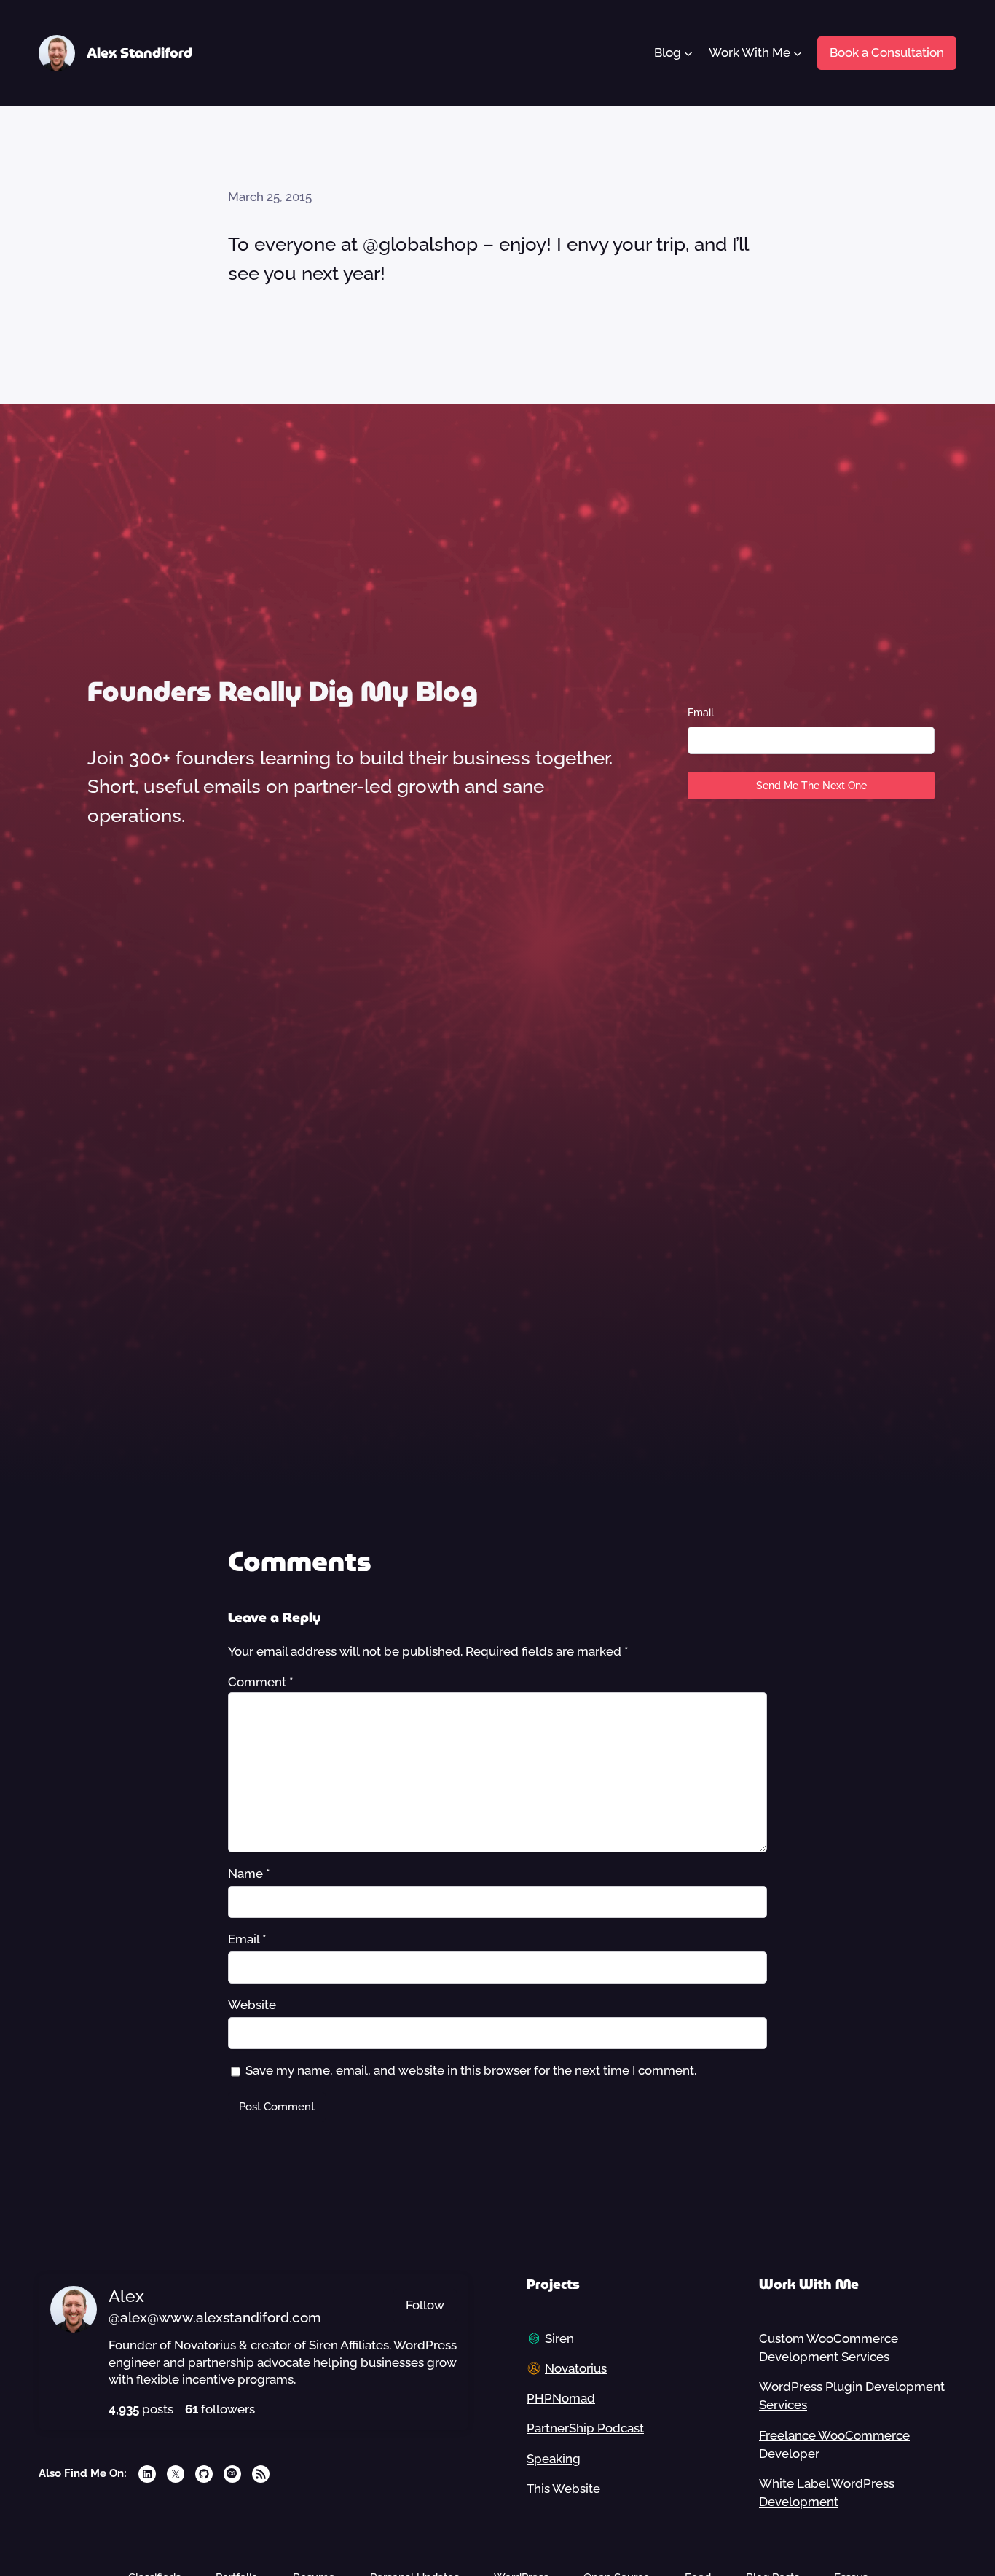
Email (701, 713)
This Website (563, 2489)
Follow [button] (425, 2305)
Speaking (554, 2459)
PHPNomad (561, 2398)
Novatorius (576, 2368)
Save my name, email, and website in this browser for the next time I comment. (471, 2070)
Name (249, 1874)
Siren (559, 2338)
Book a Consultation (887, 52)
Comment (261, 1682)
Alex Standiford (139, 53)
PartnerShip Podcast (585, 2428)
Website (252, 2005)
